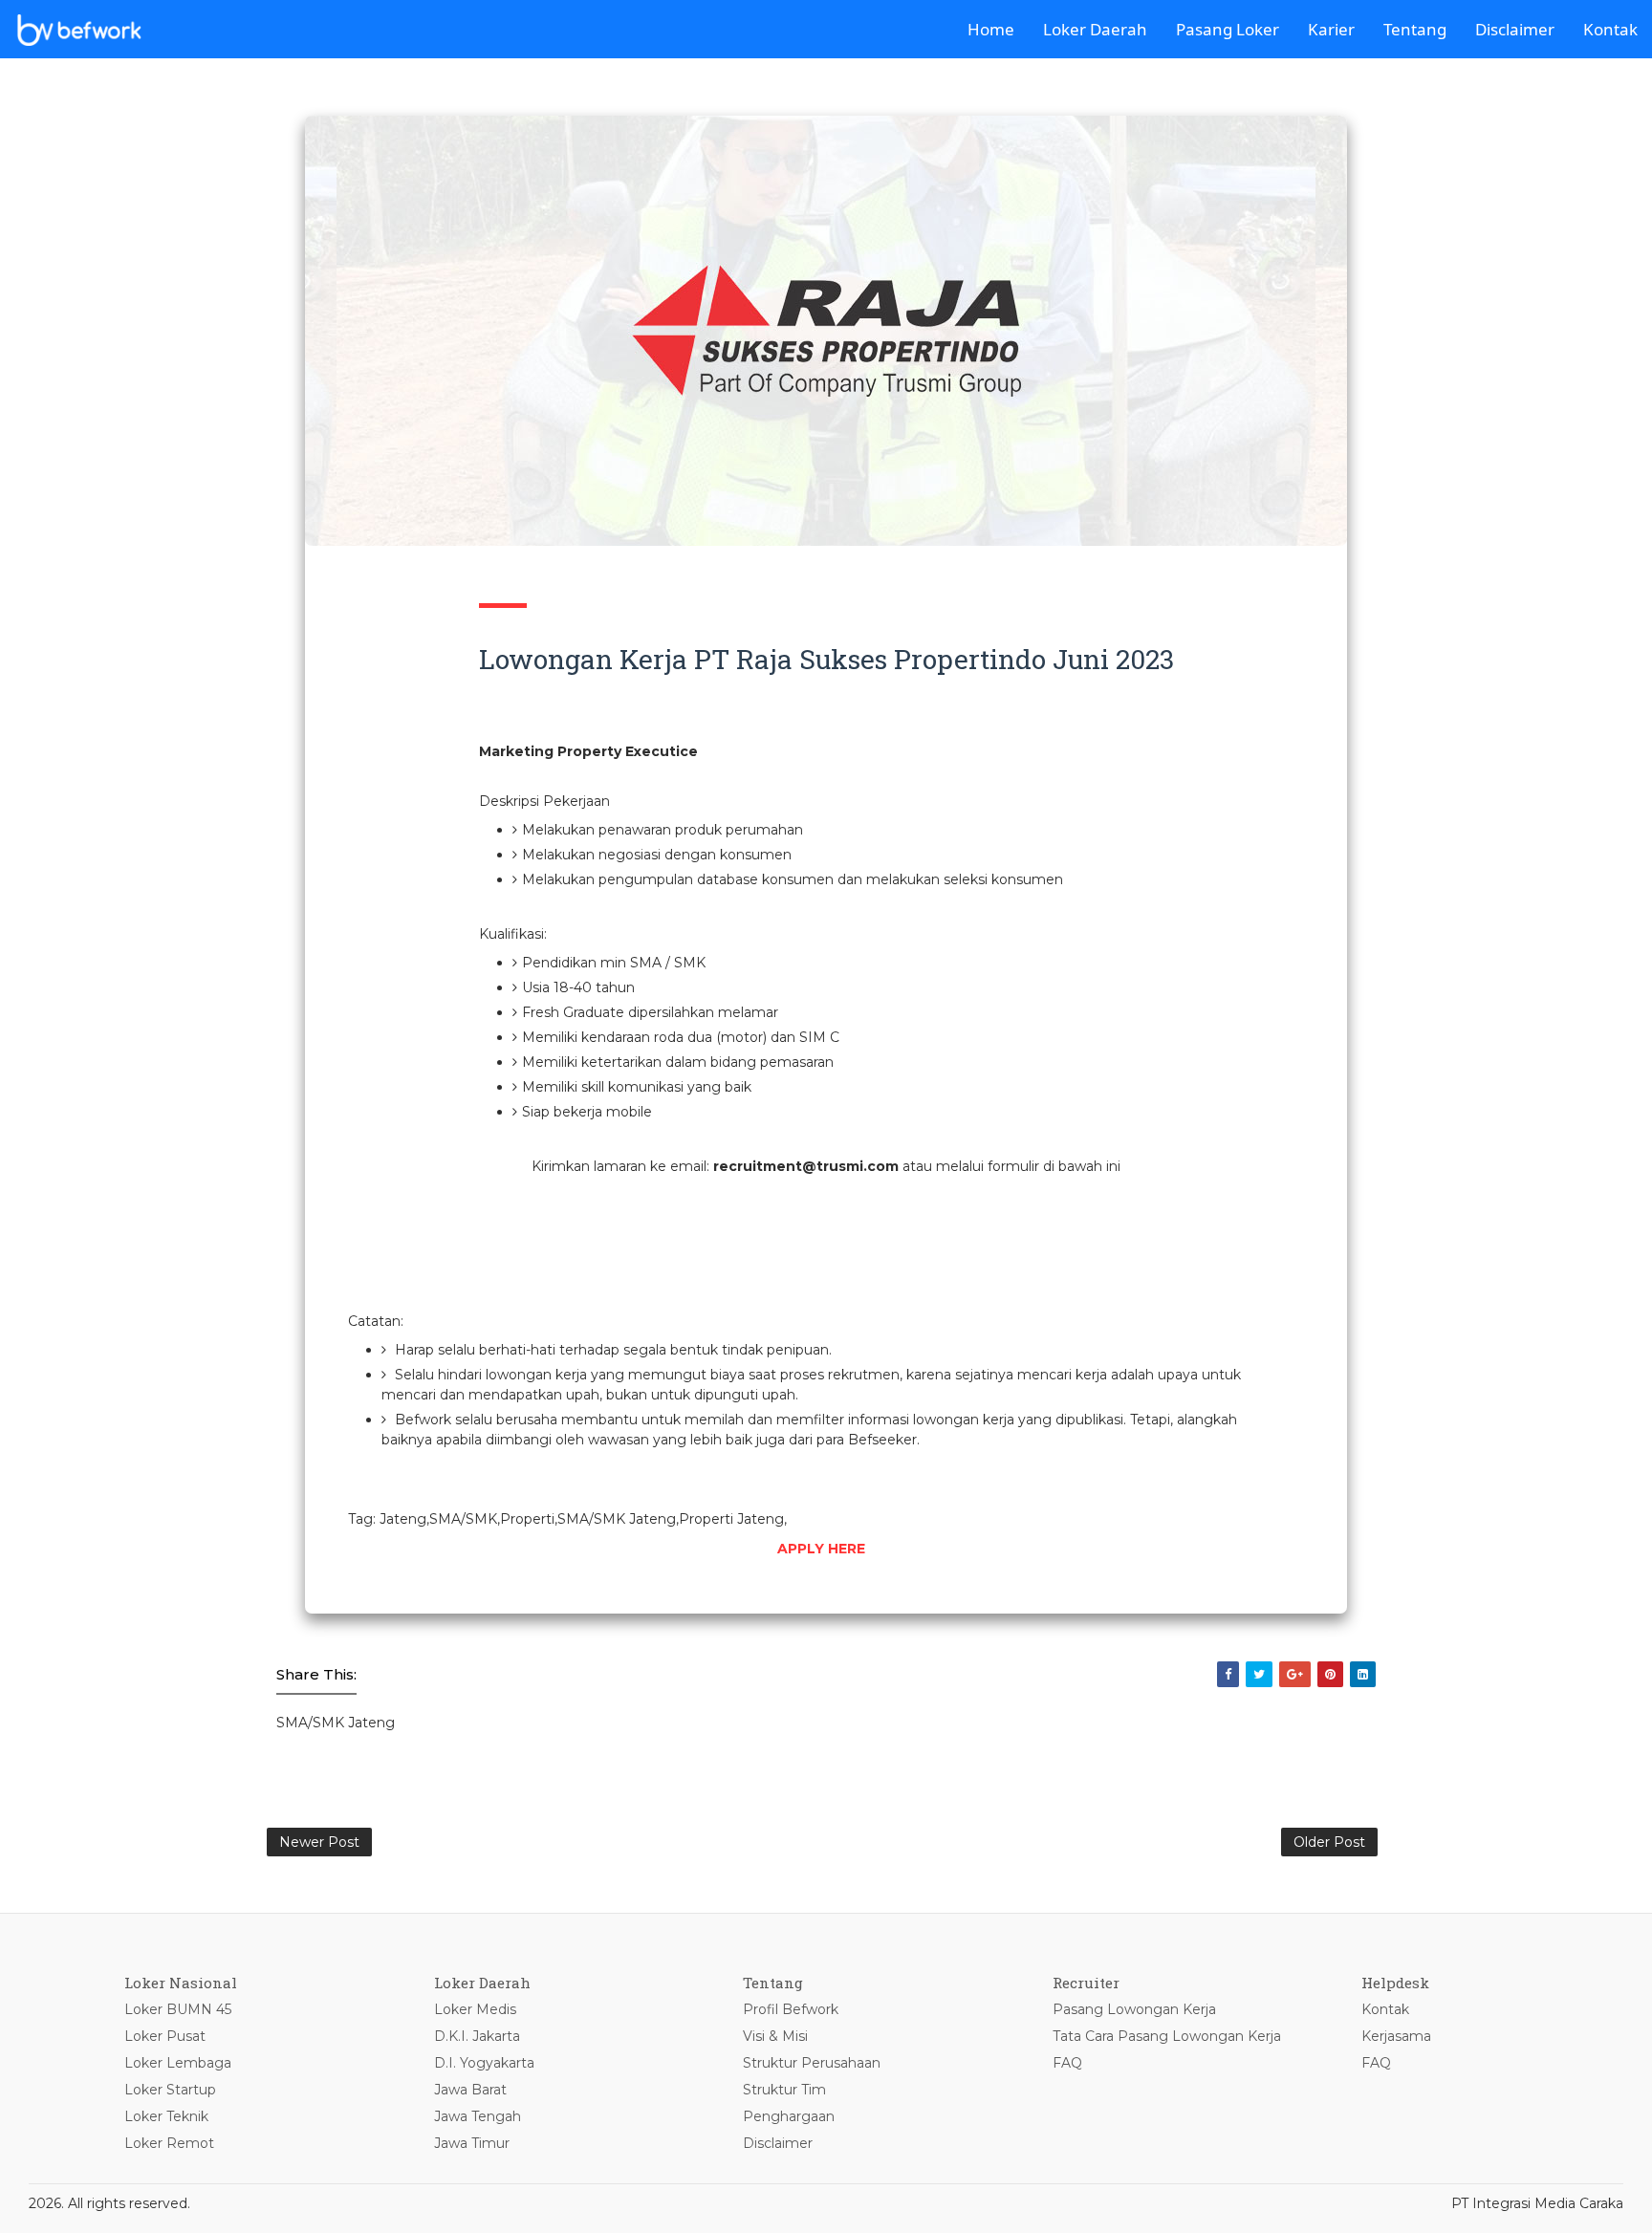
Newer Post (319, 1842)
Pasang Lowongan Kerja (1134, 2009)
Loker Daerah (1095, 29)
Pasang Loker (1228, 29)
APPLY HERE (821, 1549)
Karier (1331, 29)
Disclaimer (1515, 29)
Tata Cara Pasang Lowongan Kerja (1167, 2036)
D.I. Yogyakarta (484, 2063)
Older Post (1329, 1842)
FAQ (1067, 2063)
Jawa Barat (470, 2090)
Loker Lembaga (178, 2063)
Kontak (1610, 29)
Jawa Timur (472, 2143)
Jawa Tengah (478, 2116)
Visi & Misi (775, 2036)
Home (991, 29)
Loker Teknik (166, 2116)
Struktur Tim (784, 2090)
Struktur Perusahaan (812, 2063)
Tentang (1415, 29)
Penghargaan (789, 2116)
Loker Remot (169, 2143)
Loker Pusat (165, 2036)
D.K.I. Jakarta (477, 2036)
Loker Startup (170, 2090)
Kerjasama (1396, 2036)
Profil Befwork (791, 2009)
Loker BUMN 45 (178, 2009)
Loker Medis (475, 2009)
